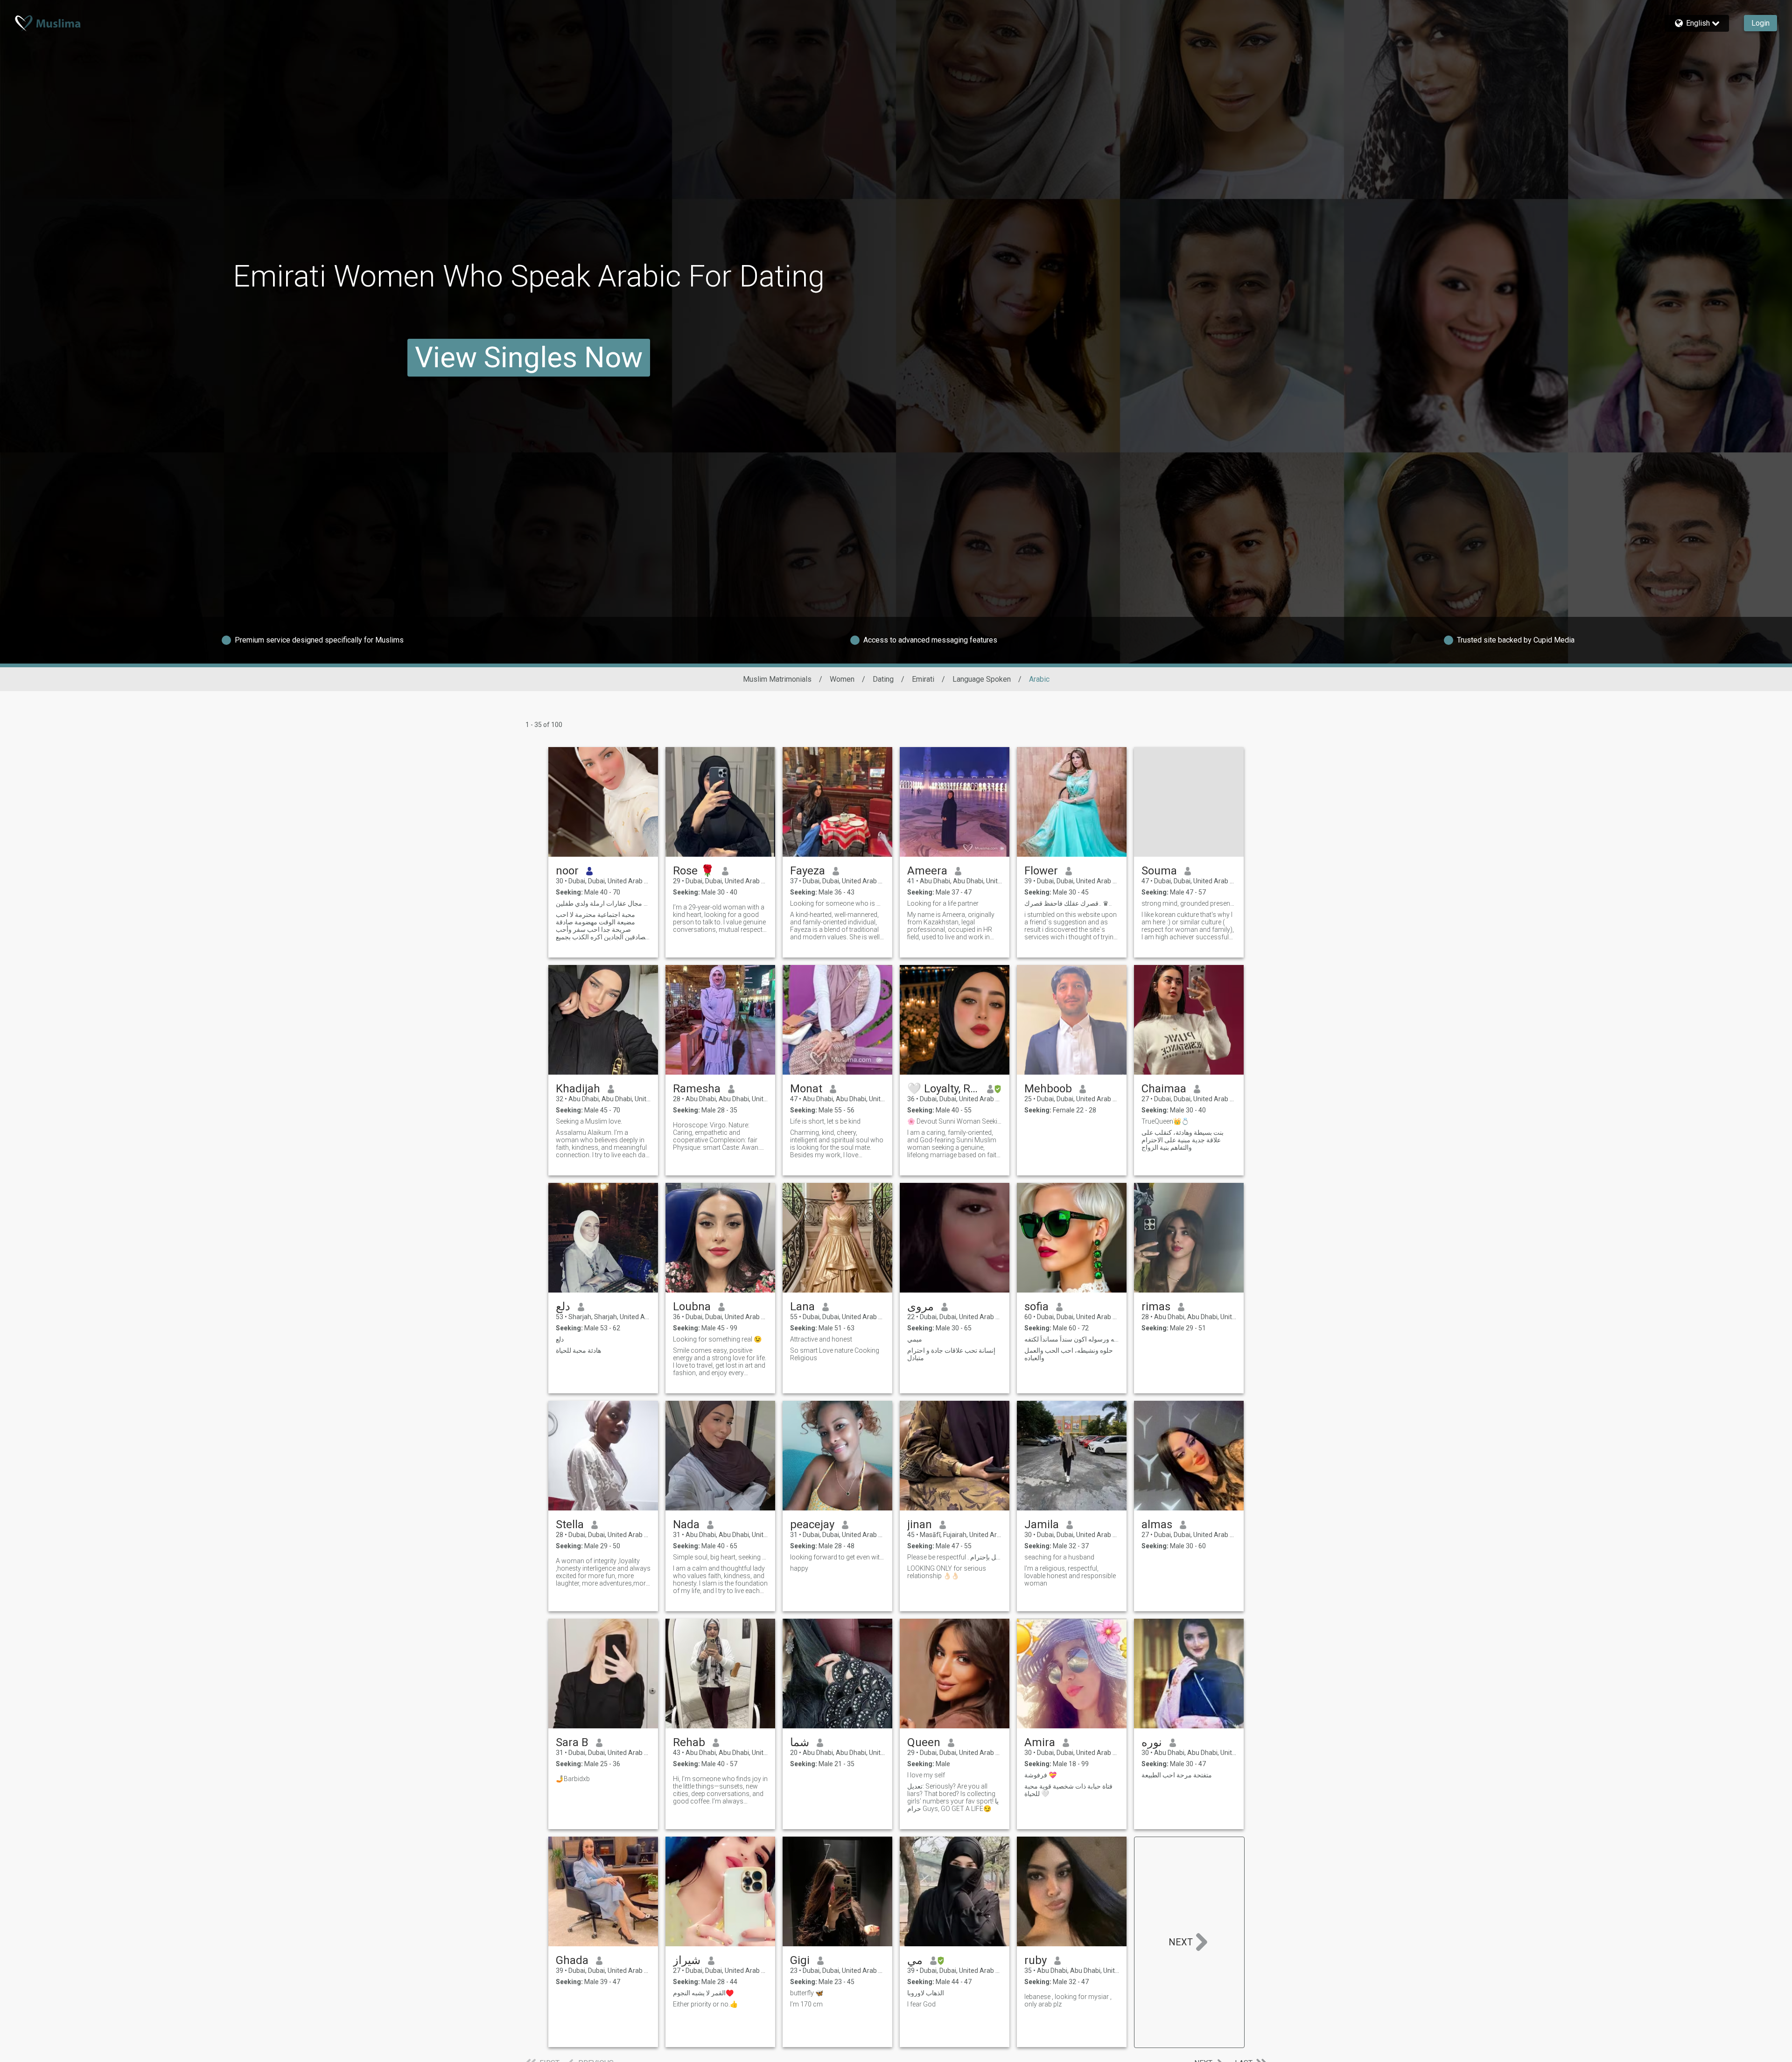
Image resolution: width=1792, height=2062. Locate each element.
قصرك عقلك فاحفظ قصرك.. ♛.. (1068, 903)
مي (915, 1960)
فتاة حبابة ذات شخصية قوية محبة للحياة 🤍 (1068, 1790)
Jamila (1042, 1524)
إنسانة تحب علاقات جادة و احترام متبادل (951, 1354)
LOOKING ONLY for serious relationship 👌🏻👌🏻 (947, 1572)
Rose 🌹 (694, 871)
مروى (920, 1307)
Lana (802, 1307)
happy (799, 1568)
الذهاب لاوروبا (926, 1993)
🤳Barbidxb (573, 1779)
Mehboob (1048, 1089)
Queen (924, 1742)
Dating (883, 679)
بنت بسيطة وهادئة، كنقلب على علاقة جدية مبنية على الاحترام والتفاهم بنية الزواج (1183, 1140)
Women (842, 679)
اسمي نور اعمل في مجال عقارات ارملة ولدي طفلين (603, 903)
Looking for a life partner (943, 903)
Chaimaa (1164, 1089)
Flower (1041, 871)
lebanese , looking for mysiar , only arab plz (1068, 2000)
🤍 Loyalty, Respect (943, 1089)
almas (1157, 1524)
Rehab (689, 1742)
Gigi (800, 1960)
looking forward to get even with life (837, 1557)
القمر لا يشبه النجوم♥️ (703, 1993)
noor (567, 871)
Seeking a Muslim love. (589, 1121)
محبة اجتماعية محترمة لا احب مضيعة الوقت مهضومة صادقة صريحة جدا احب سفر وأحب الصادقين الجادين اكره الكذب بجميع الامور (602, 926)
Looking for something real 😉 (717, 1339)
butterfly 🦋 (807, 1993)
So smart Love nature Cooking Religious (835, 1354)
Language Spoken (982, 679)
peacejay (812, 1524)
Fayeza (808, 871)
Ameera (927, 871)
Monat (806, 1089)
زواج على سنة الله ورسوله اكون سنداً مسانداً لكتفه (1072, 1339)
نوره (1152, 1742)
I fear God (921, 2004)
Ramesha (697, 1089)
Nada (686, 1524)
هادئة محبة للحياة (578, 1350)
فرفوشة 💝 (1040, 1775)
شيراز (687, 1960)
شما (800, 1742)
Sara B (572, 1742)
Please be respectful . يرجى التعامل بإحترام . (955, 1557)
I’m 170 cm (806, 2004)
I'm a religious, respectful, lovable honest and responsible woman (1070, 1576)
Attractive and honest (821, 1339)
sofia (1036, 1307)
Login (1760, 23)
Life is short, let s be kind (825, 1121)
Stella (570, 1524)
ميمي (915, 1339)
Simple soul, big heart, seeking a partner (720, 1557)
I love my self (926, 1775)
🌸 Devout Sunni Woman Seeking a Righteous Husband (955, 1121)
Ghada (572, 1960)
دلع (563, 1307)
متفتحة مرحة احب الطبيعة (1177, 1775)
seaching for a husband (1059, 1557)
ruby (1036, 1960)
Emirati (923, 679)
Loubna (692, 1307)
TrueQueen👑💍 (1165, 1121)
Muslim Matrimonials (777, 679)
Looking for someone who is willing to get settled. (837, 903)
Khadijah (578, 1089)
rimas (1156, 1307)
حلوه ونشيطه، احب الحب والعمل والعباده (1069, 1354)
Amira (1040, 1742)
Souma (1159, 871)
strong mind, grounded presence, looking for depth (1189, 903)
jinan (920, 1524)
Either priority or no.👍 (705, 2004)
